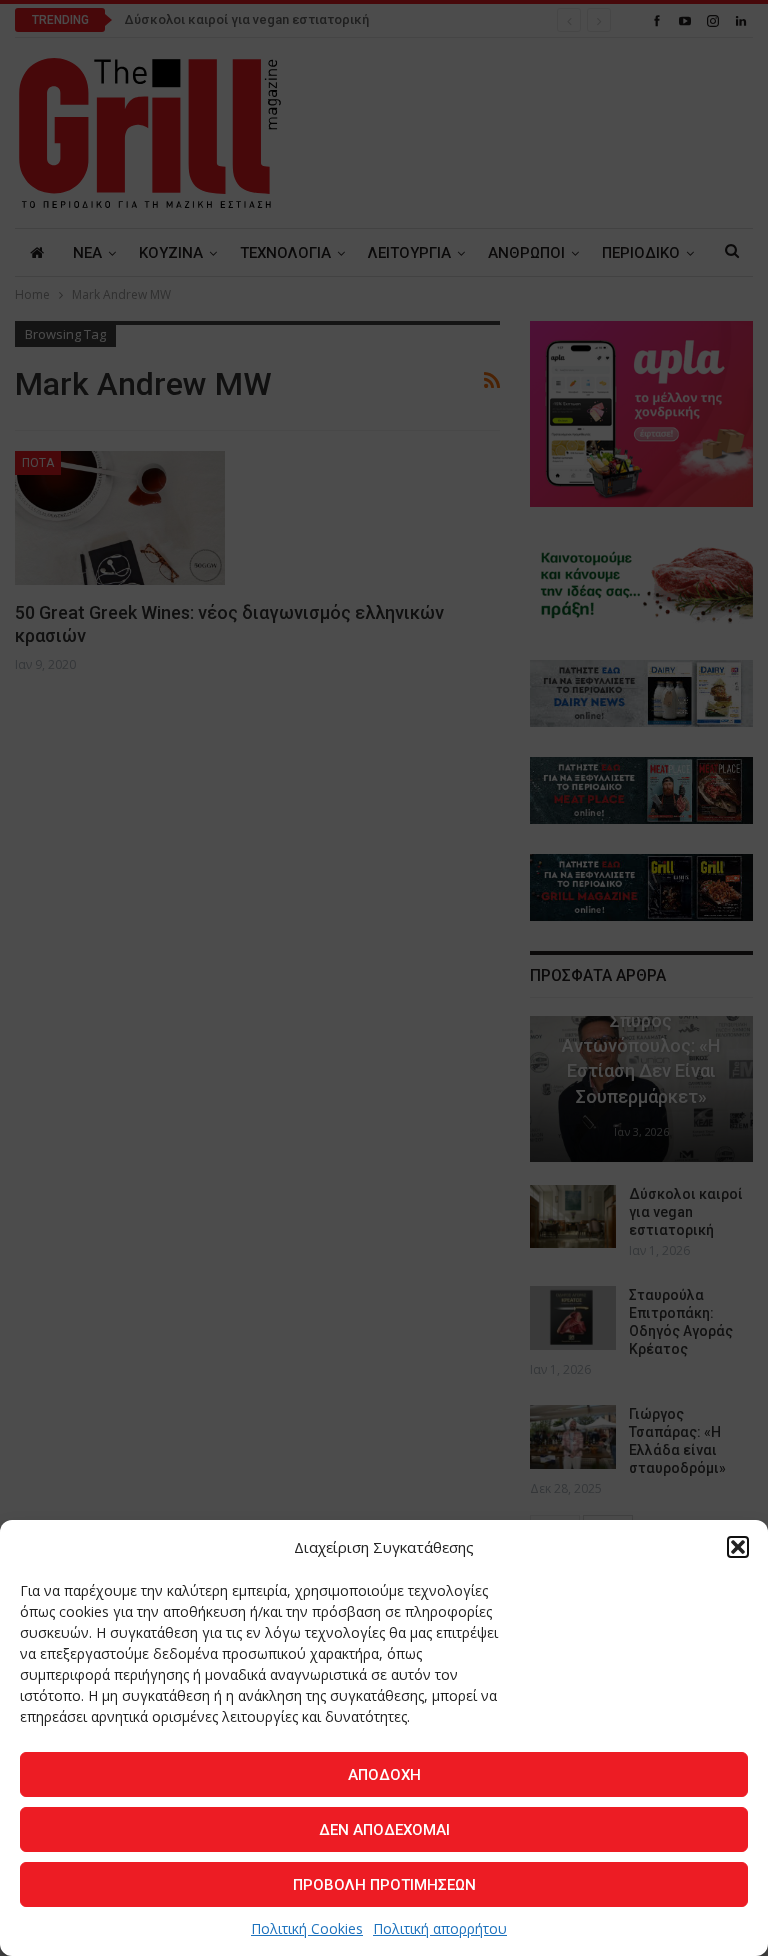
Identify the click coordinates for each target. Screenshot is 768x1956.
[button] (738, 1547)
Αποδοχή (384, 1775)
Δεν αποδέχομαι (384, 1830)
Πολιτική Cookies (307, 1928)
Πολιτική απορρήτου (440, 1928)
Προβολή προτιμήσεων (384, 1885)
